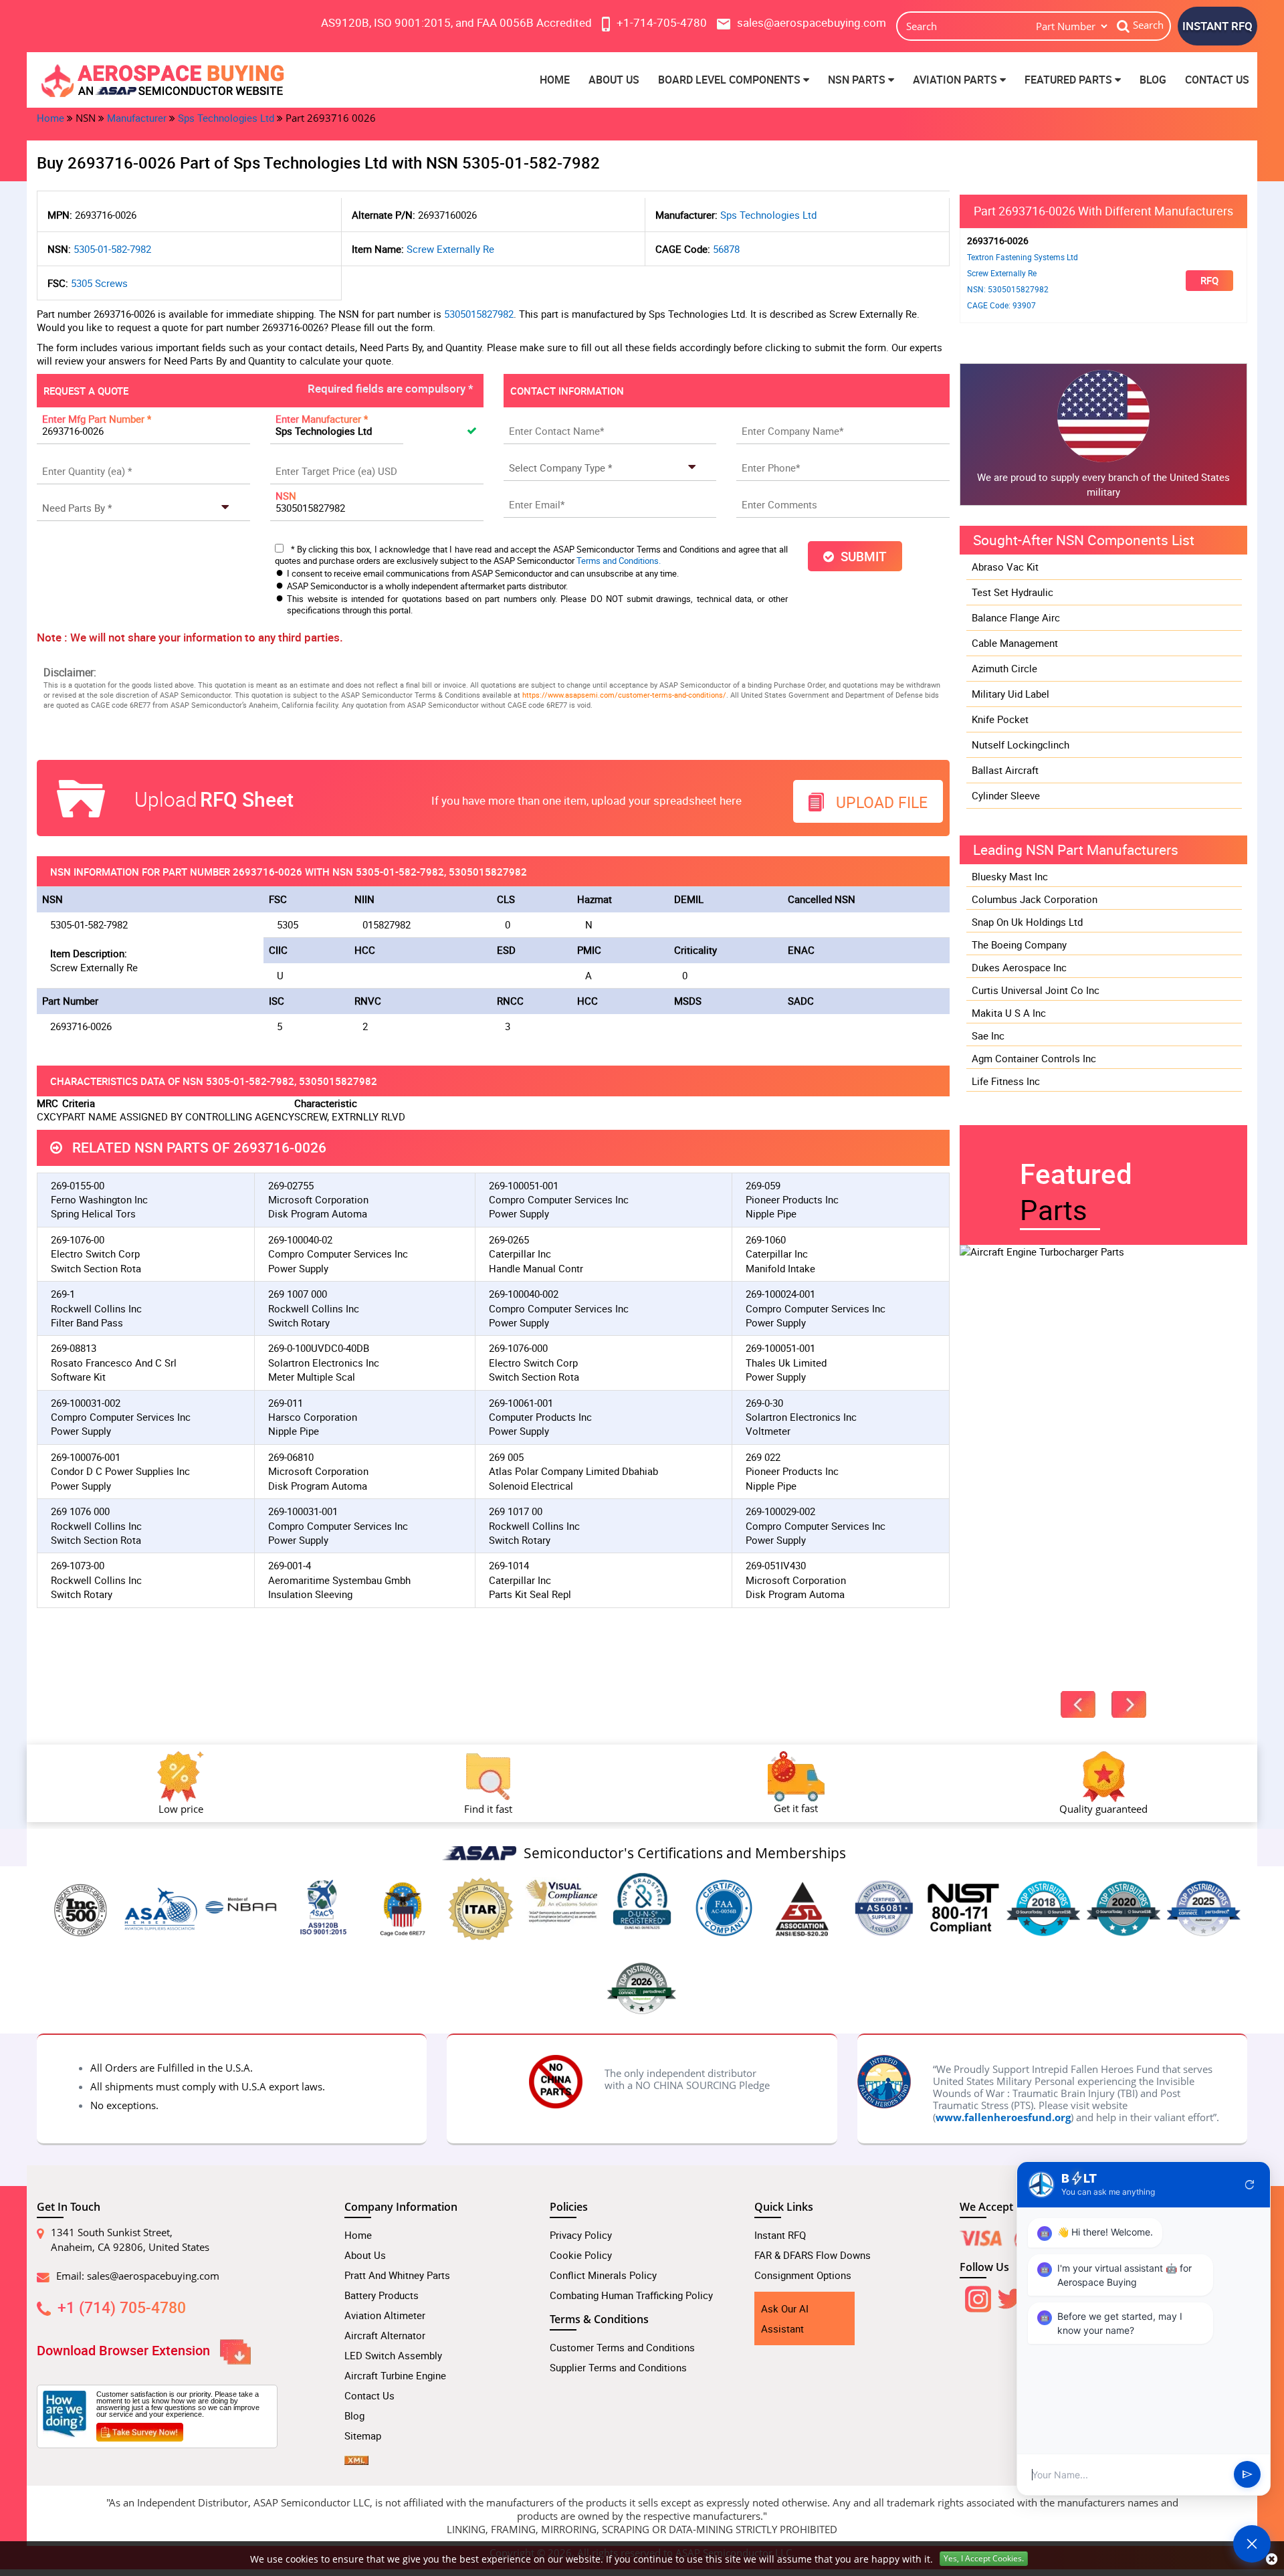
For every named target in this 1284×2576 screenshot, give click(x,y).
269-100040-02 (300, 1240)
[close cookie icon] (1272, 2559)
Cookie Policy (581, 2255)
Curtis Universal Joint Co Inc (1036, 990)
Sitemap (363, 2436)
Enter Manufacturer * (322, 419)
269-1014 (509, 1565)
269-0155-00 (78, 1185)
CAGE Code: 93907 (1001, 305)
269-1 (63, 1294)
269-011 (286, 1403)
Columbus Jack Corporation (1035, 899)
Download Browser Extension (125, 2350)
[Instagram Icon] (976, 2296)
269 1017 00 (516, 1511)
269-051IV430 (776, 1565)
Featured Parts (1070, 80)
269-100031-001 (303, 1511)
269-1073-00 (78, 1565)
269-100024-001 (780, 1294)
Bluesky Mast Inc (1010, 876)
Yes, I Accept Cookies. (984, 2558)
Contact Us (1217, 80)
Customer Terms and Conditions (622, 2347)
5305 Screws (99, 283)
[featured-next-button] (1129, 1704)
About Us (614, 80)
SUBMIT (860, 556)
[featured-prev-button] (1078, 1704)
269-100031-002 (86, 1403)
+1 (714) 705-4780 (122, 2307)
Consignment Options (803, 2275)
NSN (286, 496)
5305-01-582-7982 (112, 249)
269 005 (506, 1457)
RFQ (1209, 280)
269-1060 (766, 1240)
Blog (1153, 80)
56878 (726, 249)
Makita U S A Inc (1009, 1013)
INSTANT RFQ (1217, 26)
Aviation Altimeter (385, 2315)
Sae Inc (988, 1035)
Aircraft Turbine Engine (395, 2375)
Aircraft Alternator (385, 2335)
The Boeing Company (1019, 945)
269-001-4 (290, 1565)
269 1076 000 (80, 1511)
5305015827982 (479, 314)
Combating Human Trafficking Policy (631, 2295)
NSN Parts (858, 80)
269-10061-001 (521, 1403)
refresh (1250, 2185)
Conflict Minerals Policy (603, 2275)
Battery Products (382, 2295)
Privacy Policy (581, 2235)
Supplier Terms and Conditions (618, 2367)
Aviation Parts (956, 80)
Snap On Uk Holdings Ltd (1027, 922)
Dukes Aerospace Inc (1019, 967)
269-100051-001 (524, 1185)
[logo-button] (181, 80)
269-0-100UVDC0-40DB (319, 1348)
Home (555, 80)
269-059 (763, 1185)
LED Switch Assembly (393, 2355)
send (1247, 2475)
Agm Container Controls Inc (1034, 1058)
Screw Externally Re (450, 249)
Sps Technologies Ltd (226, 118)
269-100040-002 (524, 1294)
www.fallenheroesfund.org (1003, 2117)
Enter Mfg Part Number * (97, 419)
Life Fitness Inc (1006, 1081)
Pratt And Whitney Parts (397, 2275)
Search (1148, 25)
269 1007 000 (298, 1294)
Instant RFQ (780, 2235)
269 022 (763, 1457)
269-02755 (291, 1185)
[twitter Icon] (1010, 2296)
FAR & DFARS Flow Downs (813, 2255)
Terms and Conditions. (619, 561)
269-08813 (74, 1348)
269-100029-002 (780, 1511)
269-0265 (509, 1240)
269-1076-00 (78, 1240)
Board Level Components (731, 80)
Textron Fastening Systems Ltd (1023, 257)
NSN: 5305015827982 (1008, 289)
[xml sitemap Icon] (356, 2456)
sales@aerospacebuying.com (153, 2276)
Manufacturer (137, 118)
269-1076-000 (518, 1348)
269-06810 (291, 1457)
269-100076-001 (86, 1457)
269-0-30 (764, 1403)
